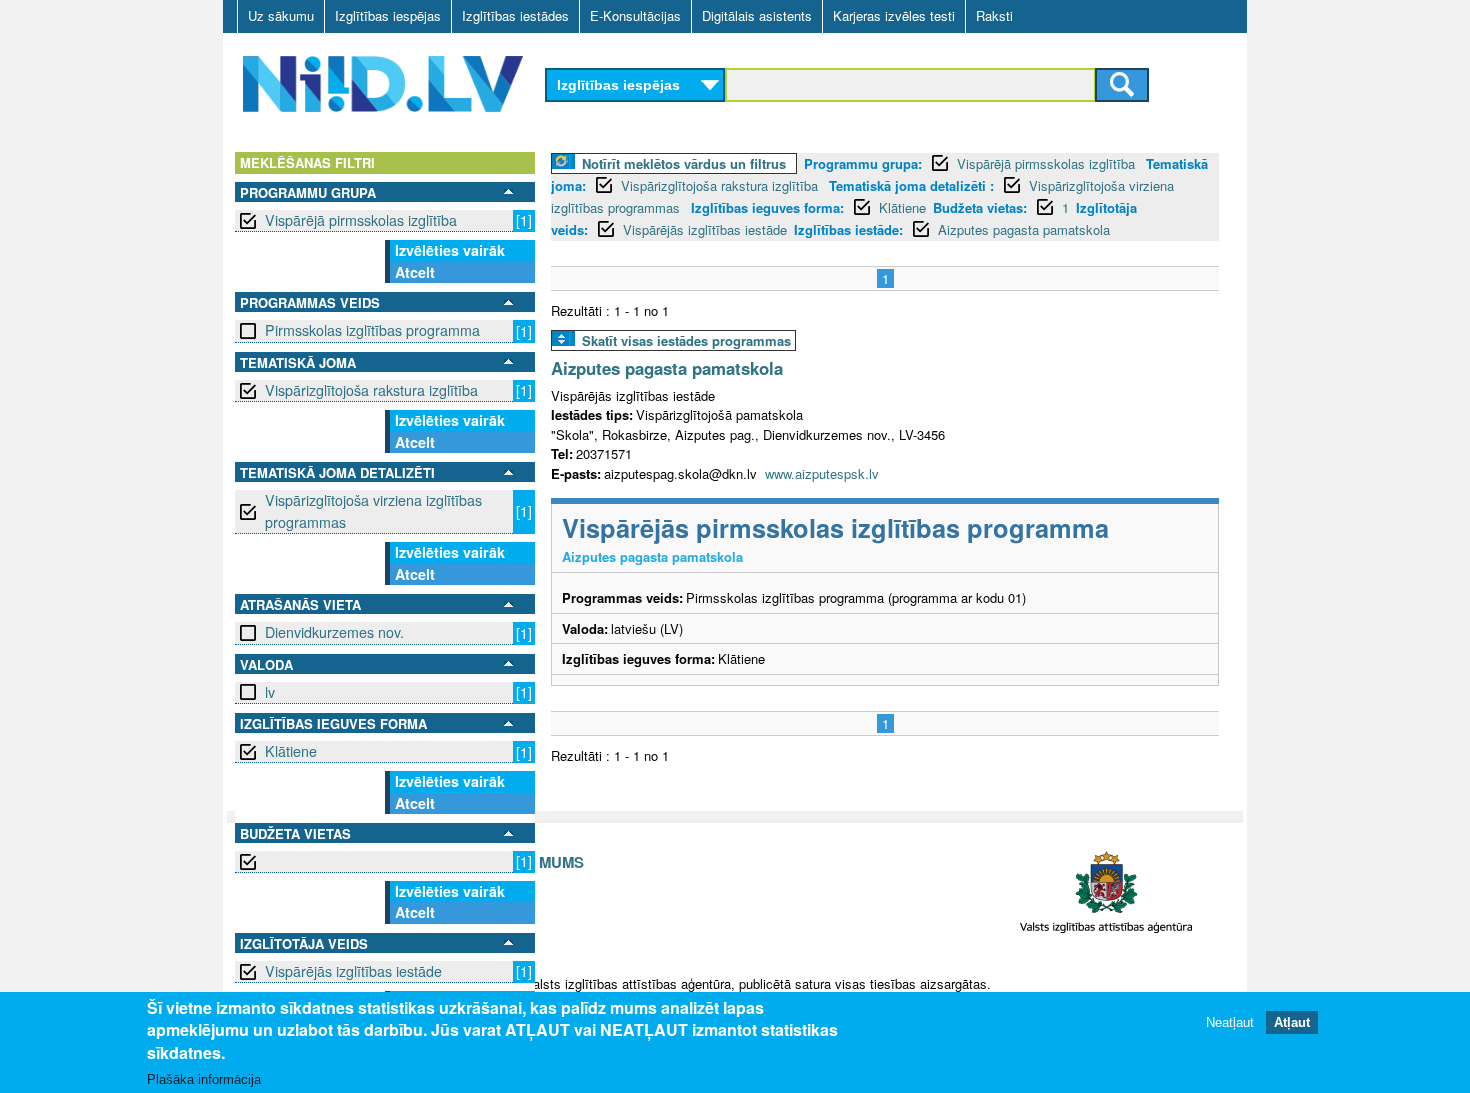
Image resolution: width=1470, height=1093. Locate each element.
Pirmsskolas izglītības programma (372, 330)
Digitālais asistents (757, 15)
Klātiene (291, 751)
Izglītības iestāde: (848, 229)
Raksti (994, 15)
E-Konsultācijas (635, 15)
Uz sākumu (281, 15)
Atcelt (415, 272)
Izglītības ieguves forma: (767, 207)
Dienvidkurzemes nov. (334, 632)
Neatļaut (1230, 1022)
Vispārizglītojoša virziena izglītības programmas (373, 510)
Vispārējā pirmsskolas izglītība (361, 220)
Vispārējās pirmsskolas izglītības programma (835, 527)
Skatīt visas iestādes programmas (686, 340)
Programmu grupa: (863, 163)
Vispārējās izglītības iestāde (353, 971)
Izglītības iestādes (515, 15)
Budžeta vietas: (980, 207)
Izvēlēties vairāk (450, 250)
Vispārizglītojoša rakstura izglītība (371, 390)
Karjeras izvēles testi (894, 15)
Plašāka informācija (204, 1079)
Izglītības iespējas (388, 15)
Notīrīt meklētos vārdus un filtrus (684, 163)
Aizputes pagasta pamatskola (1024, 229)
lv (270, 692)
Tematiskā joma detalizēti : (911, 185)
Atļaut (1292, 1022)
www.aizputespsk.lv (822, 473)
